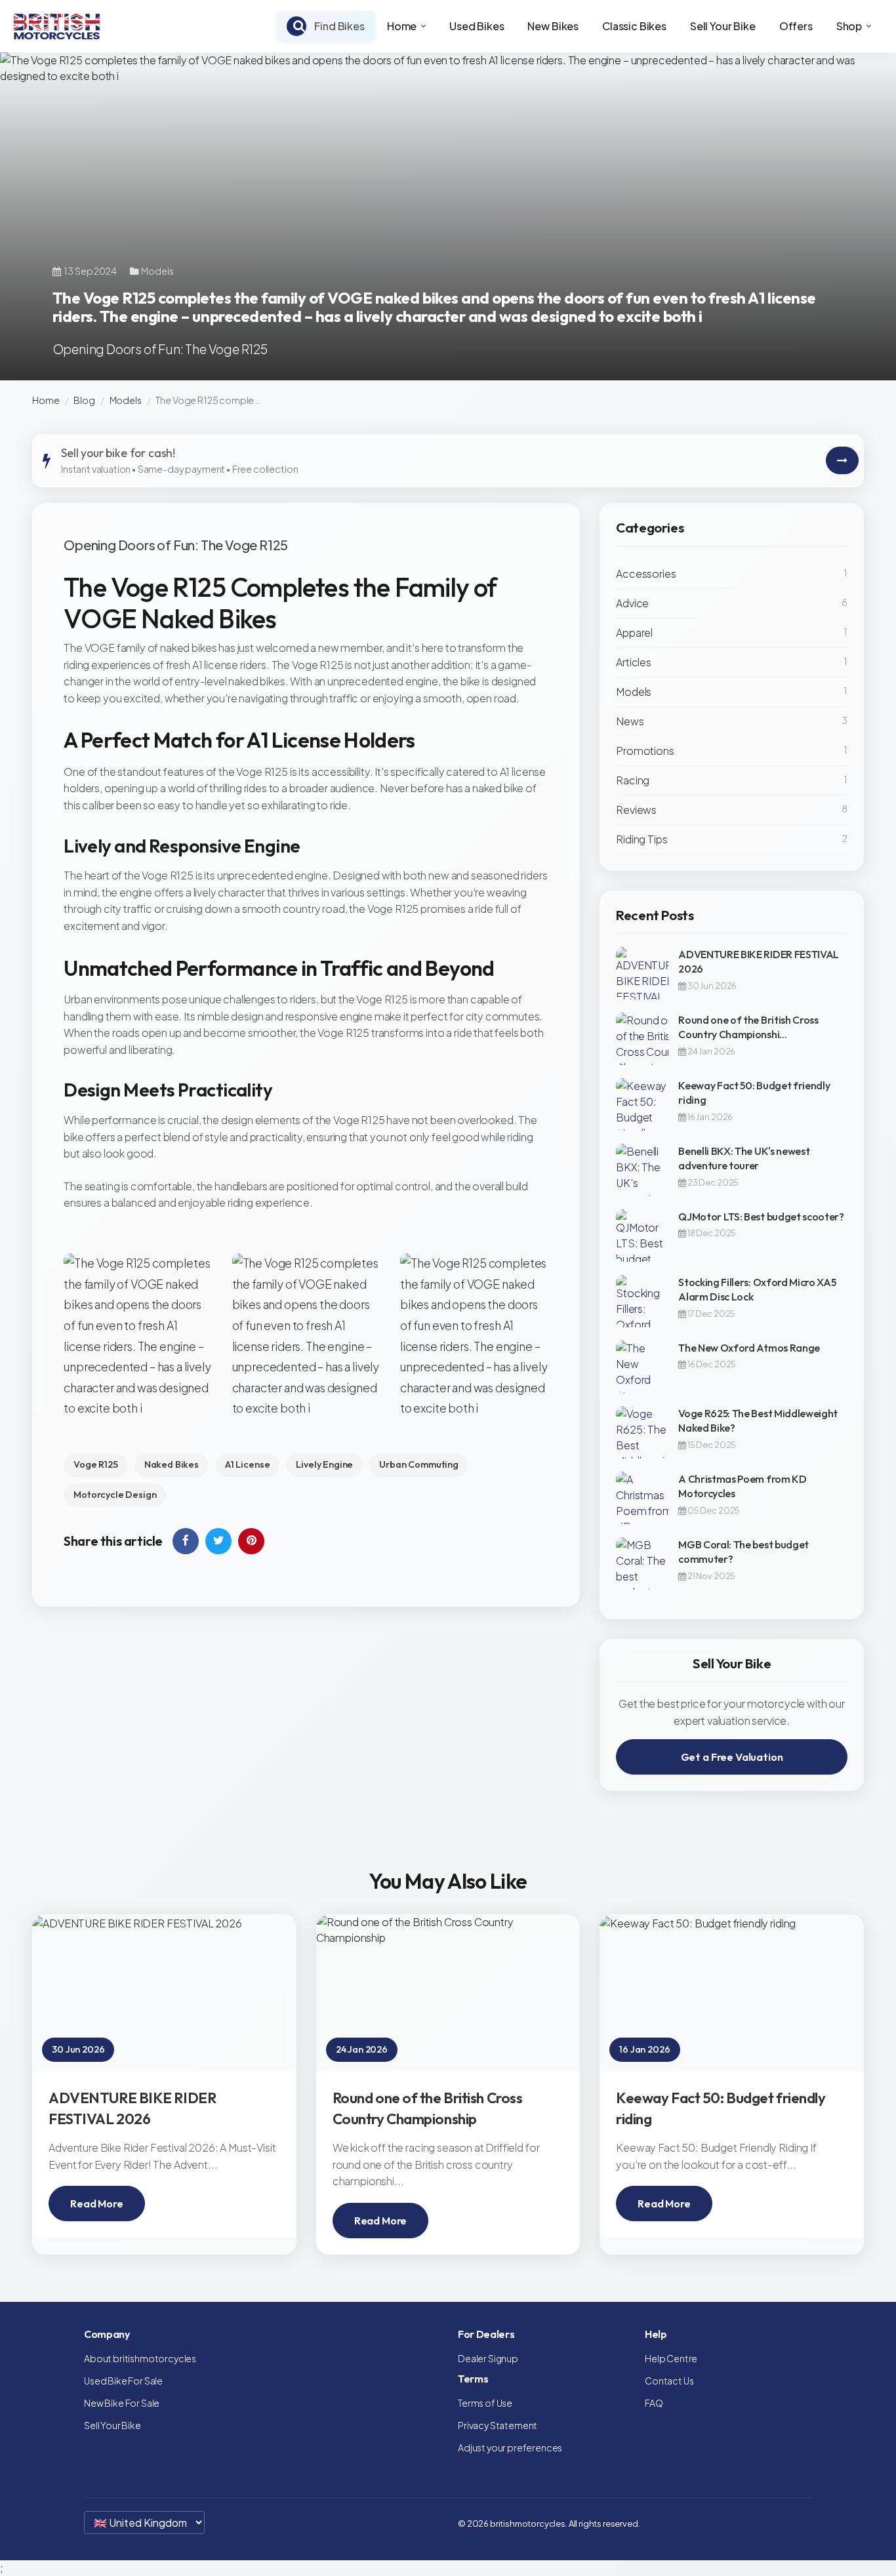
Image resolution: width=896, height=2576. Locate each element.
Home (402, 26)
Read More (97, 2204)
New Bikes (553, 26)
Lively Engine (324, 1464)
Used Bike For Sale (123, 2381)
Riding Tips (641, 839)
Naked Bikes (172, 1464)
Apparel (634, 633)
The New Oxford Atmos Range (749, 1348)
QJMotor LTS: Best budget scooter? (761, 1217)
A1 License (247, 1464)
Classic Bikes (634, 26)
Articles (634, 662)
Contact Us (669, 2381)
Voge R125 (96, 1464)
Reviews (636, 810)
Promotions (645, 751)
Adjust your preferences (510, 2447)
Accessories (646, 574)
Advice (632, 603)
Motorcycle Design (115, 1495)
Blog (84, 400)
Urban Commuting (419, 1464)
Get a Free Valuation (732, 1757)
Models (126, 400)
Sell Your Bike (723, 26)
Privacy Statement (498, 2425)
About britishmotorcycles (140, 2358)
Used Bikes (477, 26)
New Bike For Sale (122, 2403)
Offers (796, 26)
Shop (849, 26)
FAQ (654, 2403)
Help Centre (671, 2358)
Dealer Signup (488, 2358)
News (630, 721)
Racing (633, 780)
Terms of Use (485, 2403)
